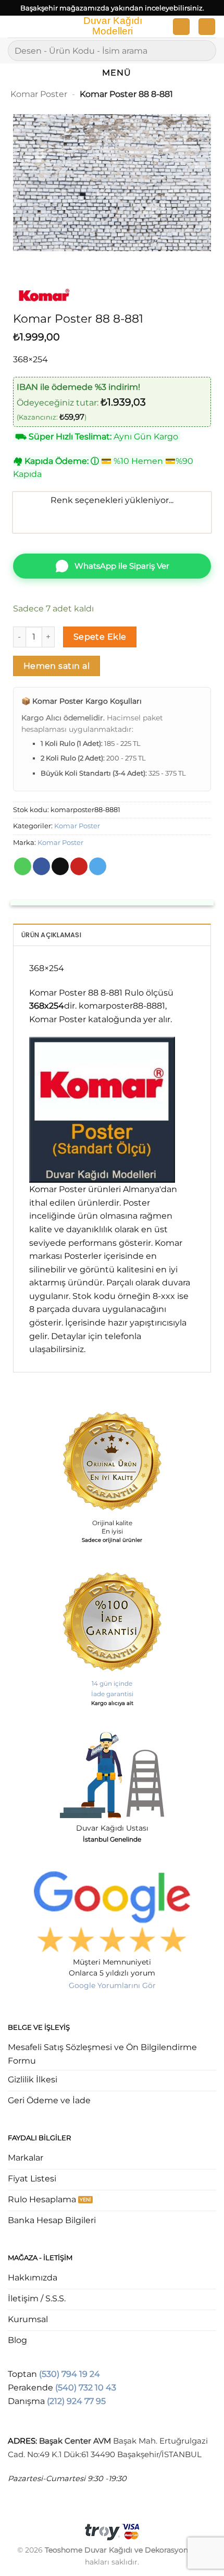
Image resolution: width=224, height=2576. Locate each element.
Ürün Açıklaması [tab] (51, 935)
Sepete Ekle (100, 637)
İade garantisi (112, 1694)
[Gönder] (204, 50)
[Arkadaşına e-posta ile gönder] (60, 866)
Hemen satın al (57, 666)
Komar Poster (39, 94)
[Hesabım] (181, 27)
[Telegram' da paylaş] (98, 866)
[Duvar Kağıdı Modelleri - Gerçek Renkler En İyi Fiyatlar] (112, 27)
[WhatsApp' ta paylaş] (23, 866)
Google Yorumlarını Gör (112, 1985)
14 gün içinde (112, 1683)
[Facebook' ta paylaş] (41, 866)
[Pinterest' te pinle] (79, 866)
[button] (14, 28)
